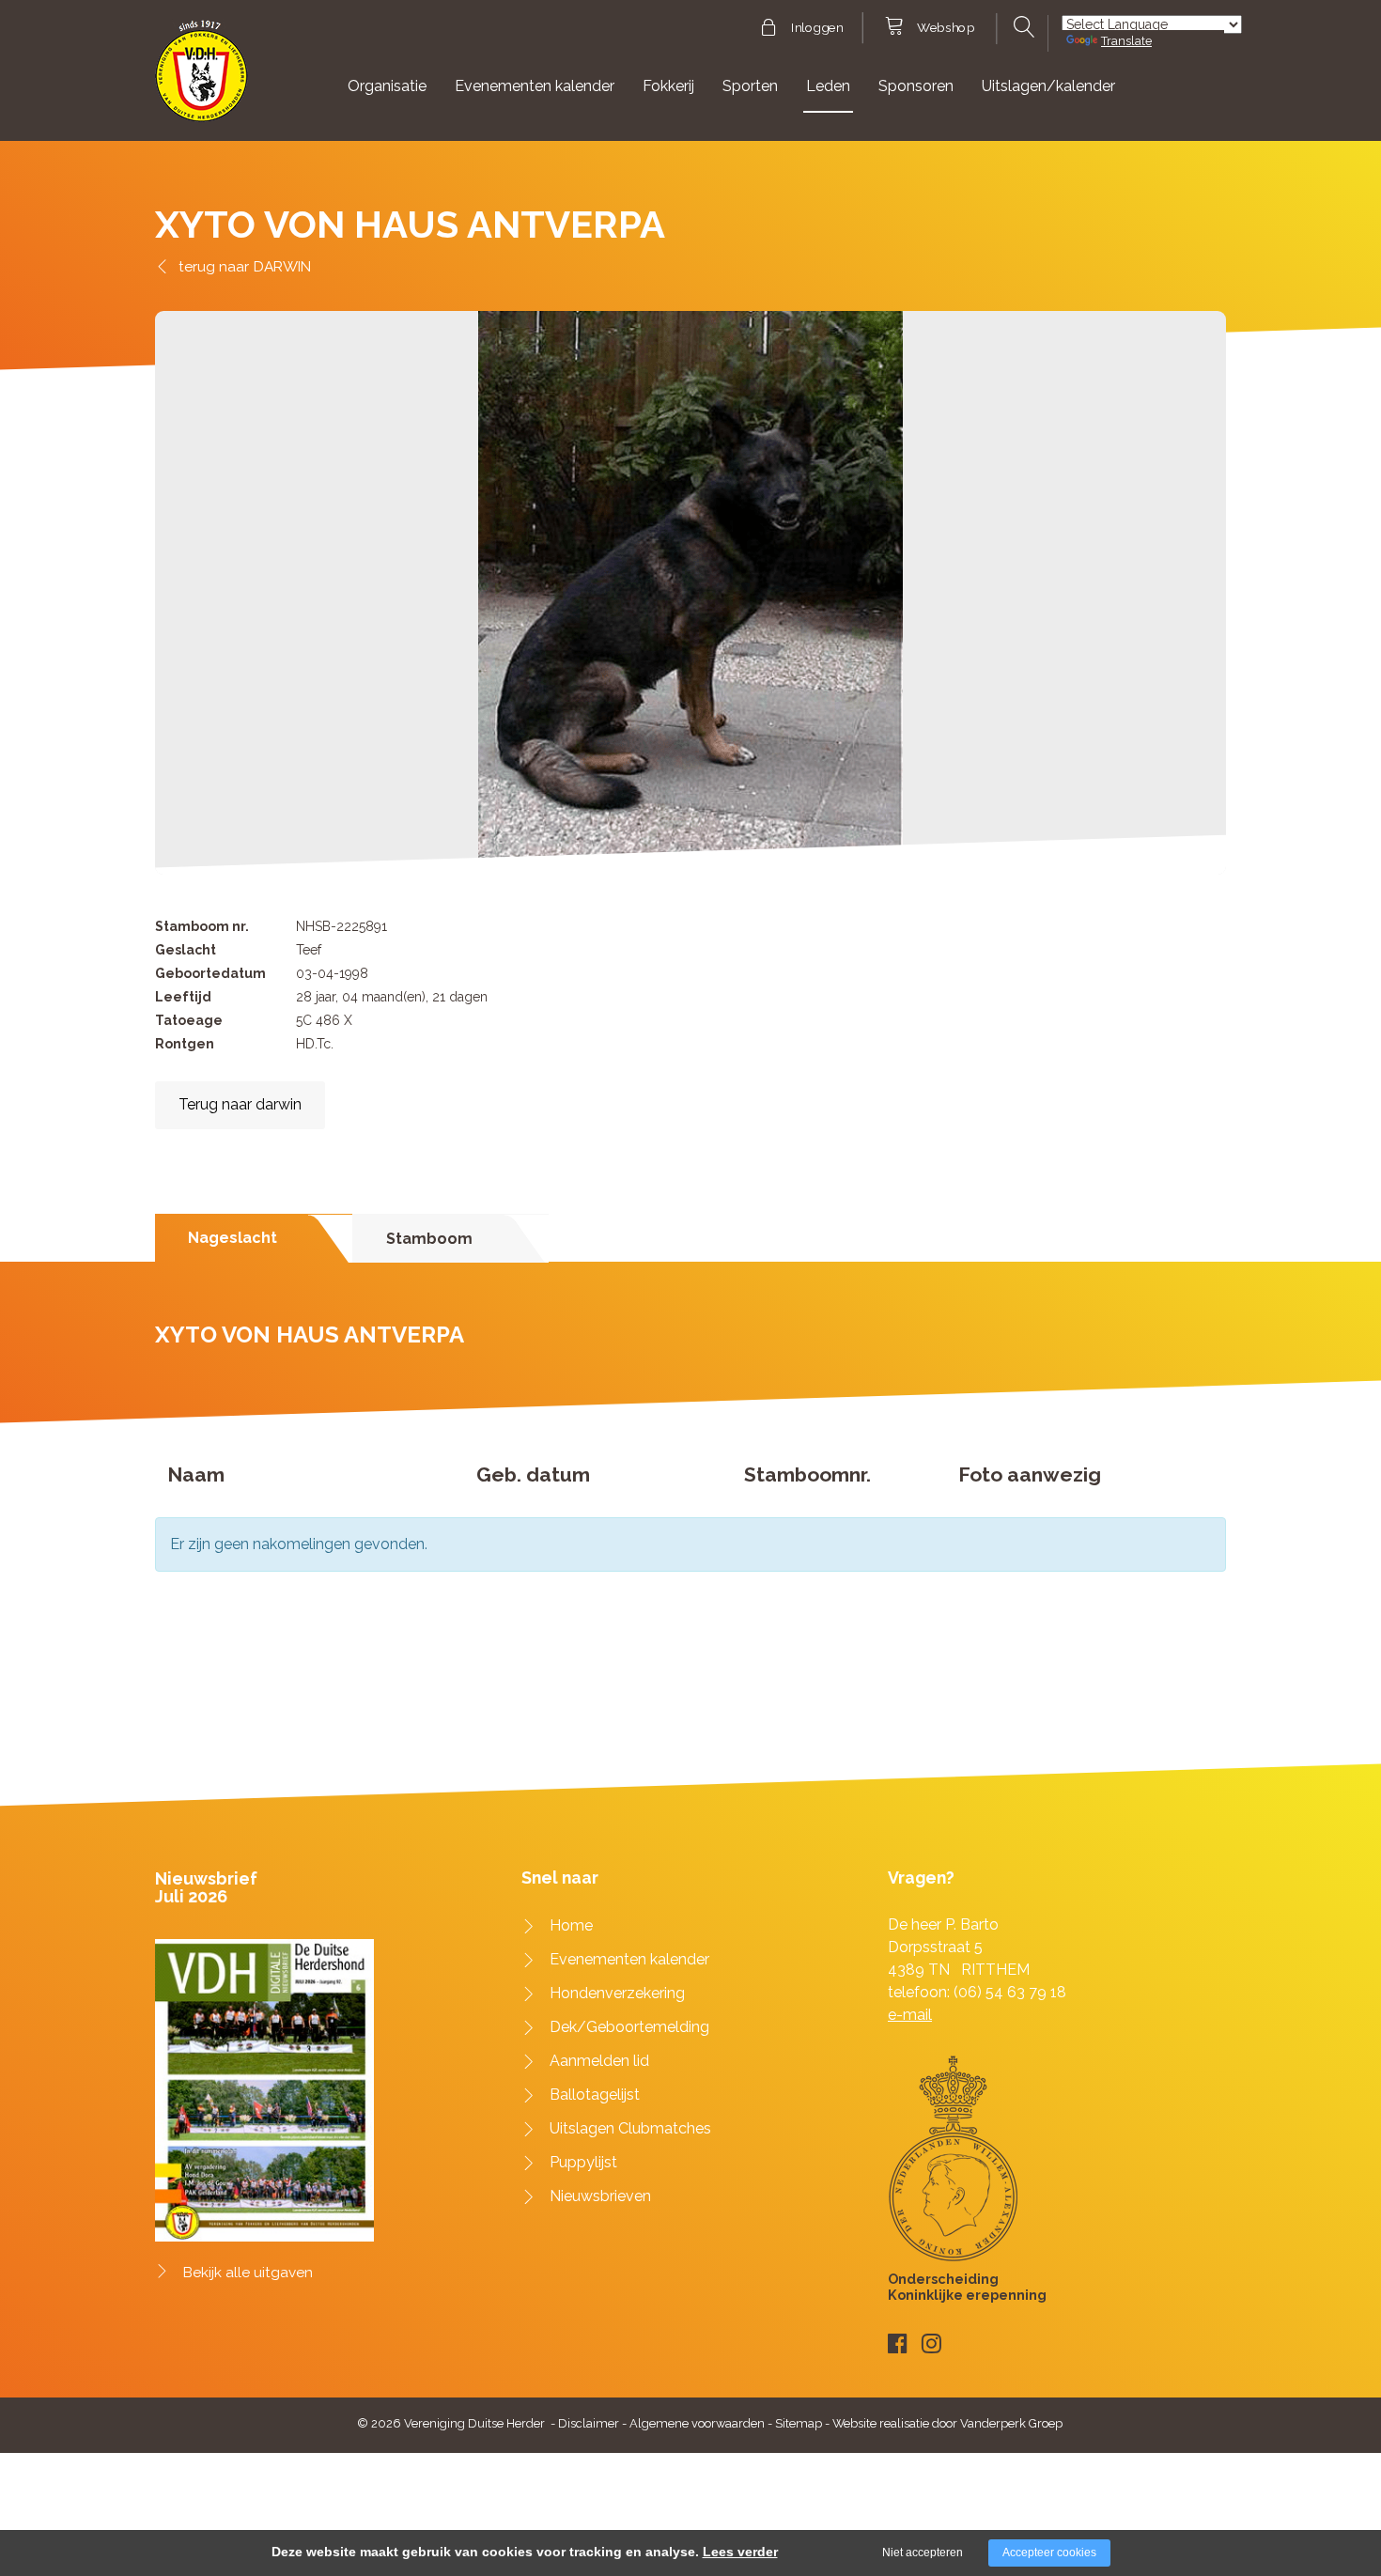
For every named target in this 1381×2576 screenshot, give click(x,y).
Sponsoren (916, 86)
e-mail (910, 2015)
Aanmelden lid (599, 2061)
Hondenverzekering (617, 1993)
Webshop (946, 28)
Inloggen (817, 28)
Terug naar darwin (240, 1104)
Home (571, 1925)
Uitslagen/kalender (1048, 86)
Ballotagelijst (595, 2095)
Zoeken (1022, 27)
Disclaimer (589, 2423)
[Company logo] (202, 79)
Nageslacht (233, 1238)
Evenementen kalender (535, 86)
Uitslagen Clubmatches (630, 2128)
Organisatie (387, 86)
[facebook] (898, 2343)
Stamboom (429, 1239)
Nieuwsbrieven (600, 2196)
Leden (828, 86)
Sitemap (799, 2423)
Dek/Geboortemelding (629, 2027)
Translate (1126, 41)
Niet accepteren (923, 2553)
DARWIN (282, 266)
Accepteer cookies (1049, 2553)
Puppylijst (583, 2162)
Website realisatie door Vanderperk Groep (947, 2423)
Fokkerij (668, 86)
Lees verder (740, 2552)
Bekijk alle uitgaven (248, 2273)
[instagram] (931, 2343)
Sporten (750, 86)
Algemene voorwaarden (697, 2423)
